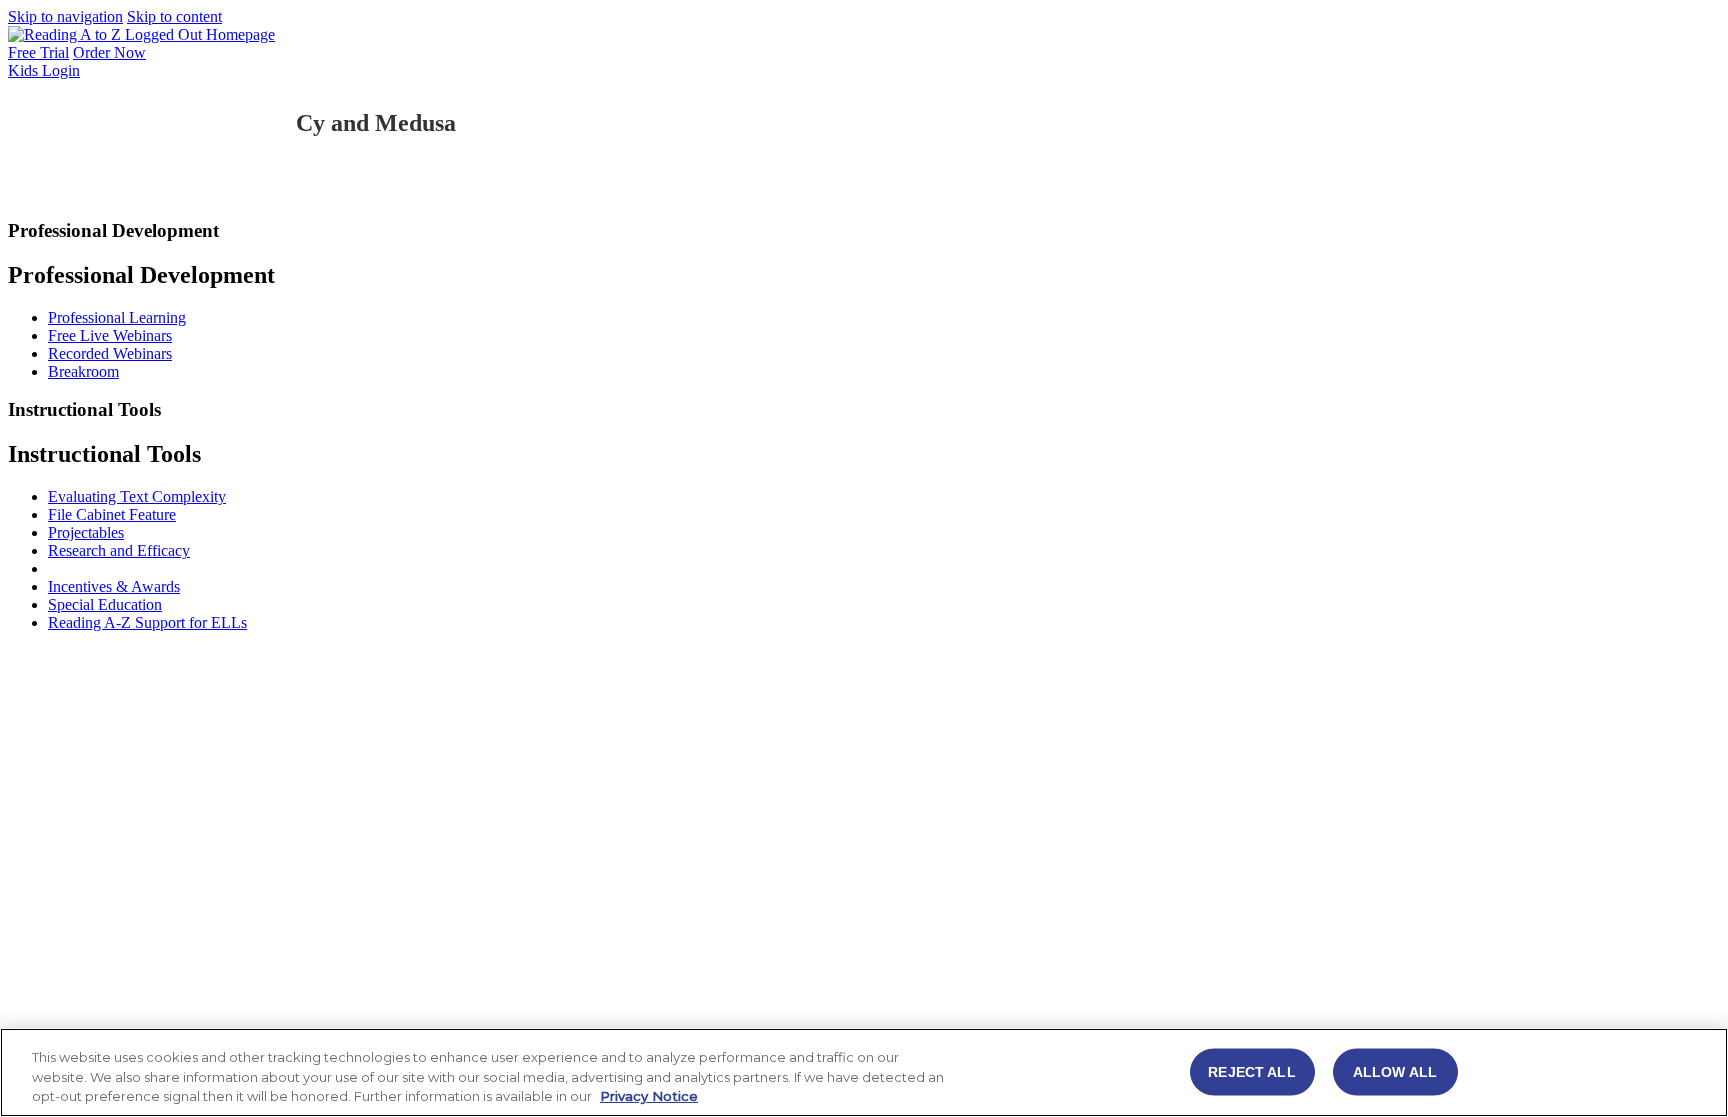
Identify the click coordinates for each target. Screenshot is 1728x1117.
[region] (864, 1072)
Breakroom (83, 371)
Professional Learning (117, 317)
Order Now (109, 52)
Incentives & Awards (114, 586)
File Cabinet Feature (112, 514)
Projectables (86, 532)
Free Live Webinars (110, 335)
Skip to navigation (65, 16)
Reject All (1251, 1071)
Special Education (105, 604)
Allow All (1395, 1071)
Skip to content (174, 16)
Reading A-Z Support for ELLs (147, 622)
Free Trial (38, 52)
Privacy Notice (649, 1096)
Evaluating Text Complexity (137, 496)
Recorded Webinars (110, 353)
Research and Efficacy (119, 550)
